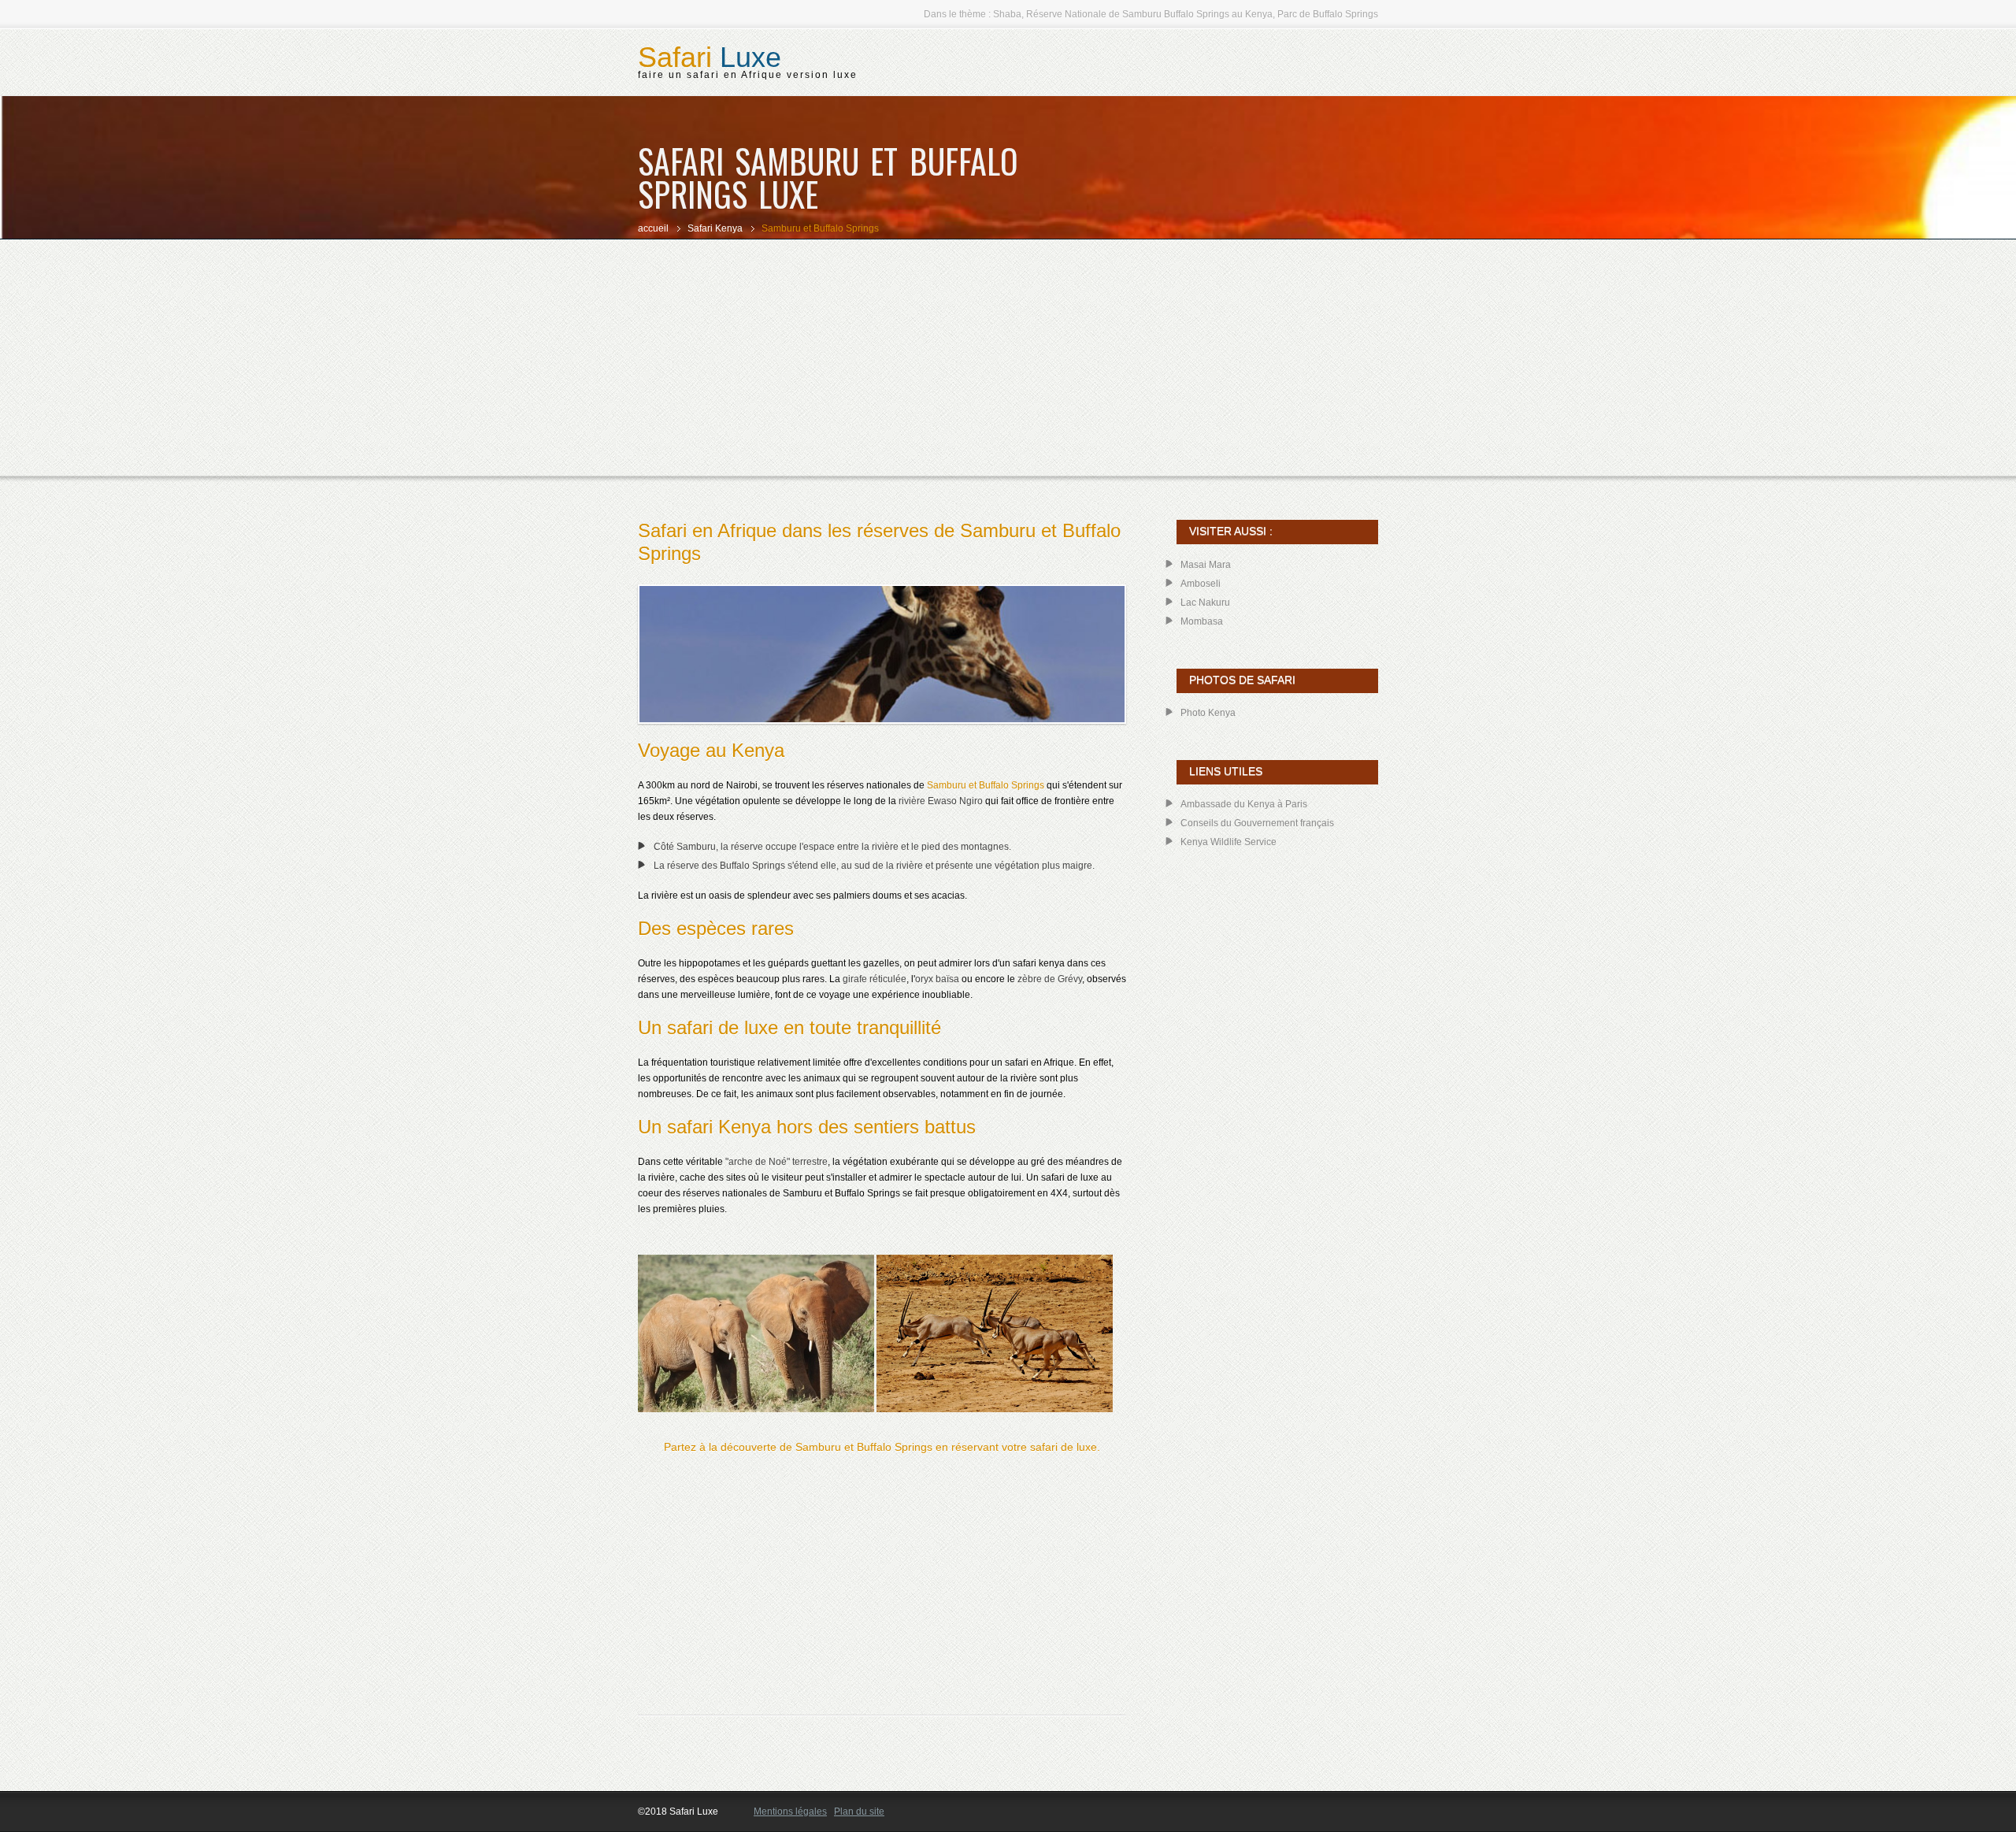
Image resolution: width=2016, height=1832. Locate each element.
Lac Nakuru (1205, 603)
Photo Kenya (1208, 713)
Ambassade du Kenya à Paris (1244, 804)
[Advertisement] (1008, 358)
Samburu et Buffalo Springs (986, 785)
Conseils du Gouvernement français (1257, 823)
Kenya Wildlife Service (1228, 842)
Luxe (710, 57)
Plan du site (859, 1812)
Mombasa (1202, 621)
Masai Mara (1206, 565)
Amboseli (1201, 584)
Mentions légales (790, 1812)
